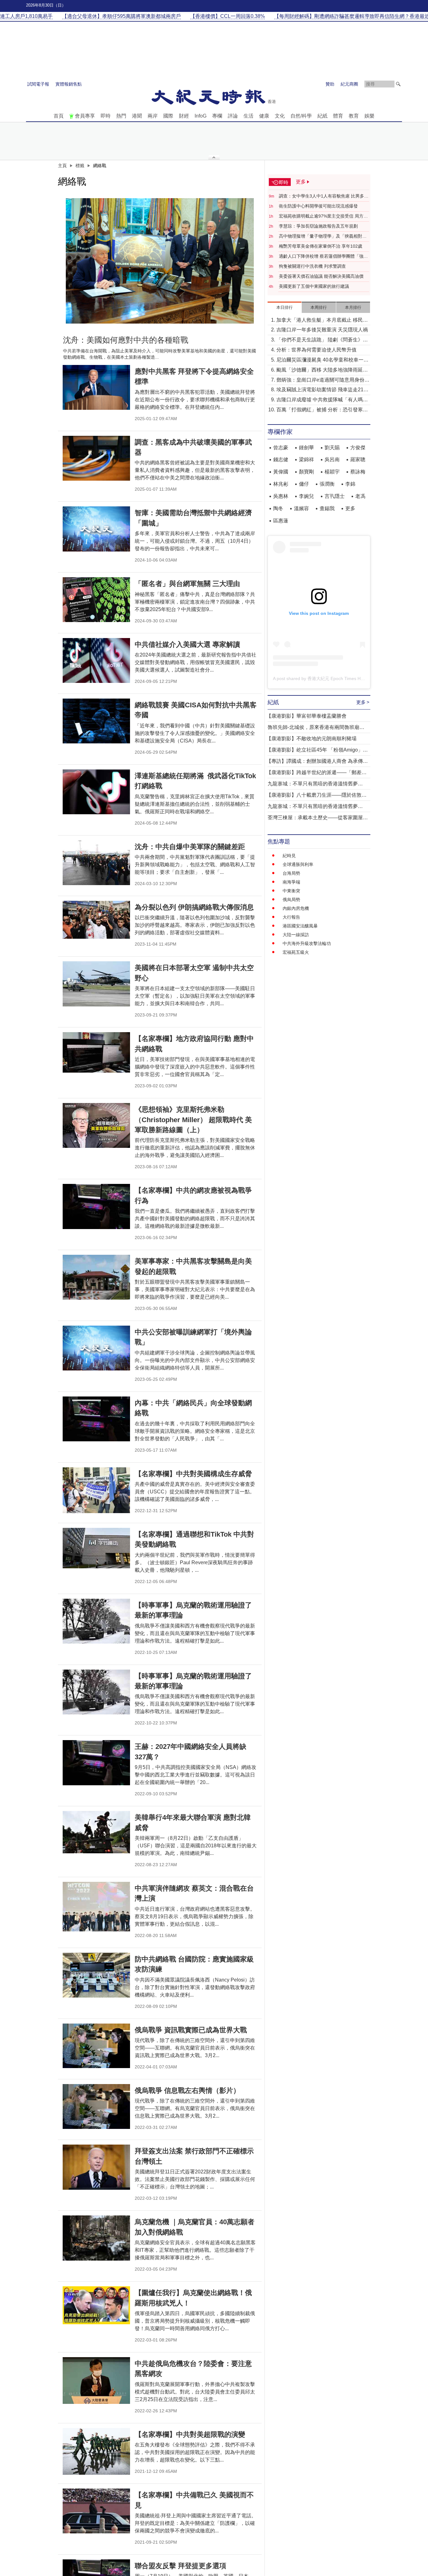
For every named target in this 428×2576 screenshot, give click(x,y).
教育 (354, 116)
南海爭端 (291, 882)
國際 (168, 116)
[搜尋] (398, 84)
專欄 (217, 116)
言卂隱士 (335, 496)
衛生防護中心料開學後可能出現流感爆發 (318, 206)
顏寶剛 (306, 472)
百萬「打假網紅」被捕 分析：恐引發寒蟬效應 (322, 410)
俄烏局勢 (291, 900)
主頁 (62, 166)
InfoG (201, 116)
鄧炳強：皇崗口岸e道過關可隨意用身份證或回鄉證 (323, 380)
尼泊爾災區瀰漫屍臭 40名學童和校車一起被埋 (322, 360)
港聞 (137, 116)
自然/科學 (301, 116)
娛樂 (369, 116)
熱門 (121, 116)
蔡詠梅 (358, 472)
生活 (248, 116)
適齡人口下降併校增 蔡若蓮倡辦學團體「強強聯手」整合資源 (323, 256)
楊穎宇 (332, 472)
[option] (160, 261)
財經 (184, 116)
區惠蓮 (281, 521)
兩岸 (153, 116)
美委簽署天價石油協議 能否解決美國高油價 (321, 276)
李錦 (350, 484)
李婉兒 (306, 496)
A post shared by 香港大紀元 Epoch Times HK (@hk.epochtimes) (337, 678)
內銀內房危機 (296, 908)
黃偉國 (281, 472)
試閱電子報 (38, 84)
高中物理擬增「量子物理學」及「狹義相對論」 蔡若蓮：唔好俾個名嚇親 (321, 236)
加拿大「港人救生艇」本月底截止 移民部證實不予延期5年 (322, 321)
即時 (106, 116)
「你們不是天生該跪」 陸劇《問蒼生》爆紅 (322, 340)
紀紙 (322, 116)
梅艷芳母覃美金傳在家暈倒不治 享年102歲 (321, 246)
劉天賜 (332, 448)
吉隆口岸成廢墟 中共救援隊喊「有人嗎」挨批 (322, 400)
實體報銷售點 (69, 84)
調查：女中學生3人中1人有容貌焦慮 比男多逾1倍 (324, 196)
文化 (280, 116)
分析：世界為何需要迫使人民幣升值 (316, 350)
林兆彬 (281, 484)
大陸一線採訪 (296, 935)
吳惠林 (281, 496)
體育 (338, 116)
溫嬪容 (301, 508)
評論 (233, 116)
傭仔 (304, 484)
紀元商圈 (349, 84)
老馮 (360, 496)
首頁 (59, 116)
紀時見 (289, 856)
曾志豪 (281, 448)
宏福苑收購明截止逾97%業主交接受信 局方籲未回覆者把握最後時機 (323, 216)
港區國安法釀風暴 (300, 926)
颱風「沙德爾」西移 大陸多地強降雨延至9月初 (322, 370)
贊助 (330, 84)
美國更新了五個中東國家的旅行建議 (314, 286)
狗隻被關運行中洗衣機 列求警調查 (312, 266)
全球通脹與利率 (298, 864)
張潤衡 (327, 484)
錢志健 (281, 459)
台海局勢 (291, 873)
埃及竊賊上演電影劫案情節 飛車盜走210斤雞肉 (321, 390)
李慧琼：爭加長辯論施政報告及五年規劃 (318, 226)
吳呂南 (332, 459)
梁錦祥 (306, 459)
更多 (350, 508)
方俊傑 (358, 448)
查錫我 (327, 508)
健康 (264, 116)
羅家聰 (358, 459)
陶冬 (278, 508)
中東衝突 (291, 891)
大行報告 (291, 917)
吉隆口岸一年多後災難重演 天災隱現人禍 (322, 330)
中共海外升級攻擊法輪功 (307, 943)
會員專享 (85, 116)
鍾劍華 (306, 448)
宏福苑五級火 (296, 952)
